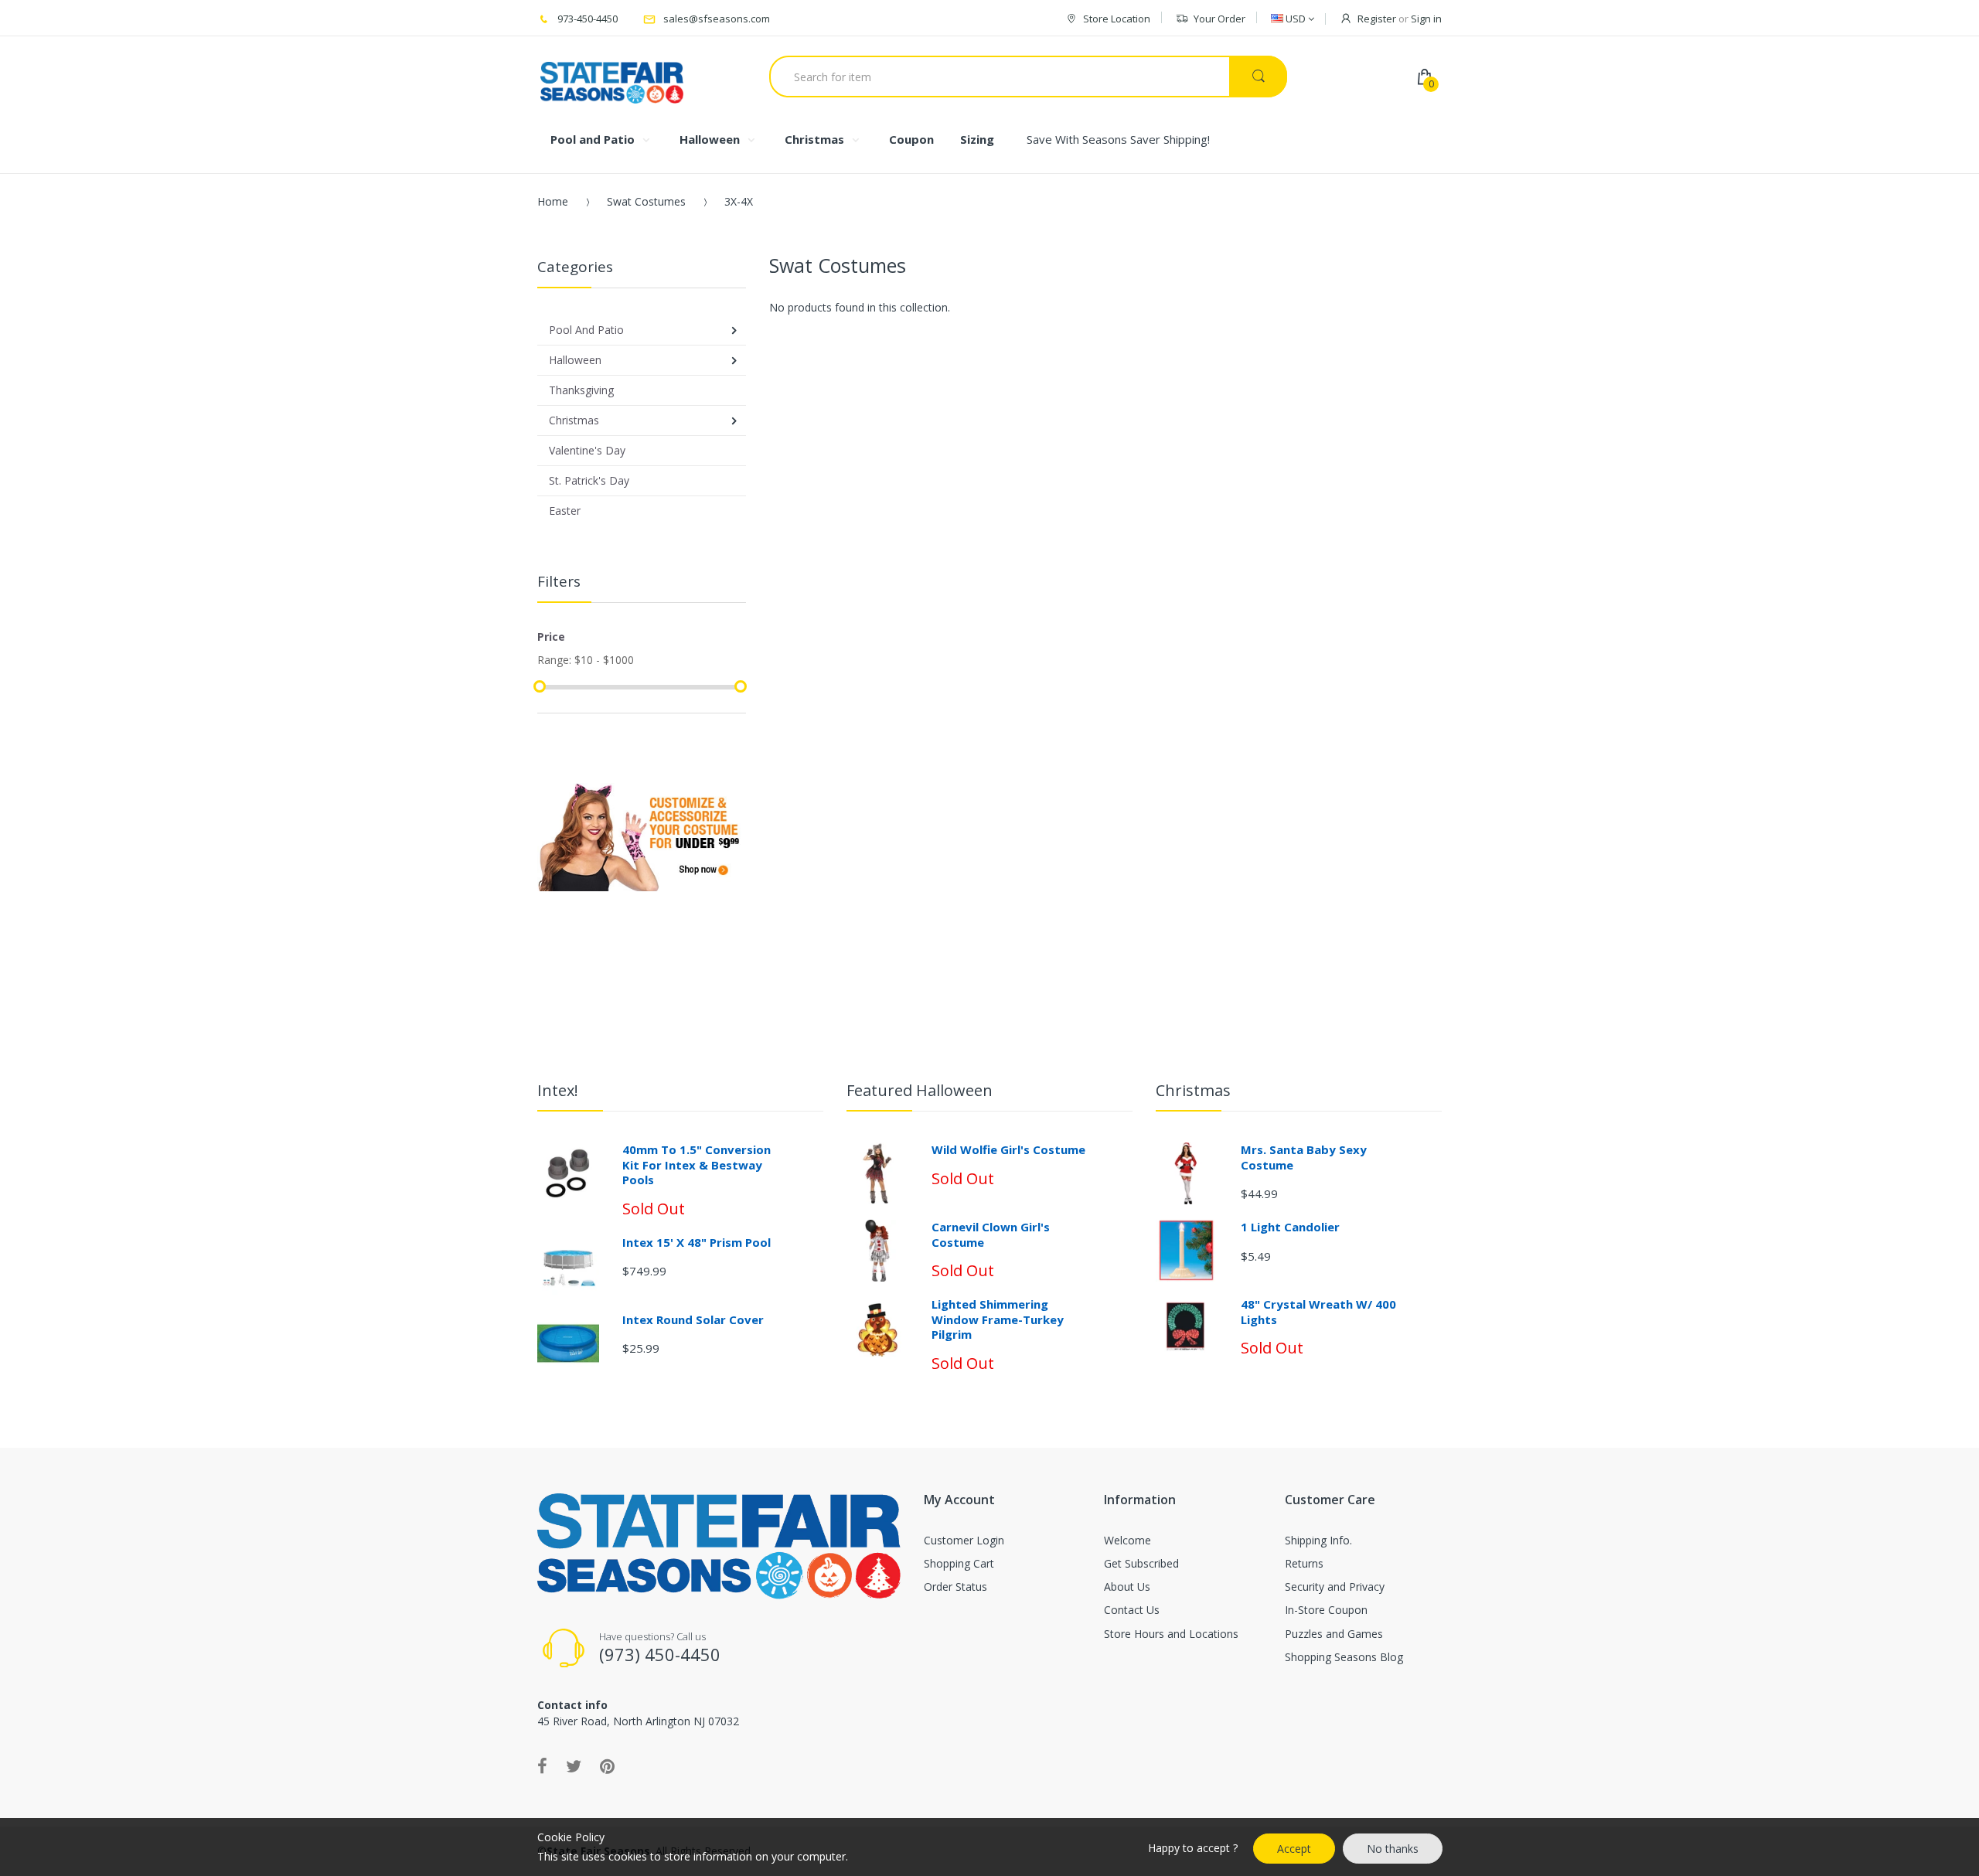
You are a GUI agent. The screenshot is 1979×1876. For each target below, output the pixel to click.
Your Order (1219, 19)
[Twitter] (574, 1765)
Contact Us (1132, 1610)
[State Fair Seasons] (612, 77)
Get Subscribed (1141, 1563)
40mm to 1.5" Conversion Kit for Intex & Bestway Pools (697, 1164)
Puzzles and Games (1334, 1634)
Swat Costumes (646, 201)
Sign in (1426, 19)
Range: (554, 660)
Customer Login (964, 1540)
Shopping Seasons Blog (1344, 1657)
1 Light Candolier (1290, 1227)
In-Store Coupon (1326, 1610)
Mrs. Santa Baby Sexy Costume (1304, 1157)
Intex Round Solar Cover (693, 1319)
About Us (1127, 1587)
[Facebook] (542, 1765)
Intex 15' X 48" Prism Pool (697, 1242)
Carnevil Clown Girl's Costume (991, 1234)
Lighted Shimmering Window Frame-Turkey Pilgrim (998, 1319)
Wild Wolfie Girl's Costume (1008, 1149)
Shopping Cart (959, 1563)
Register (1377, 19)
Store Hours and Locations (1171, 1634)
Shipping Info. (1318, 1540)
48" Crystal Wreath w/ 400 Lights (1318, 1312)
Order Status (955, 1587)
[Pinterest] (607, 1765)
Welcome (1127, 1540)
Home (553, 201)
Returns (1304, 1563)
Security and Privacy (1335, 1587)
